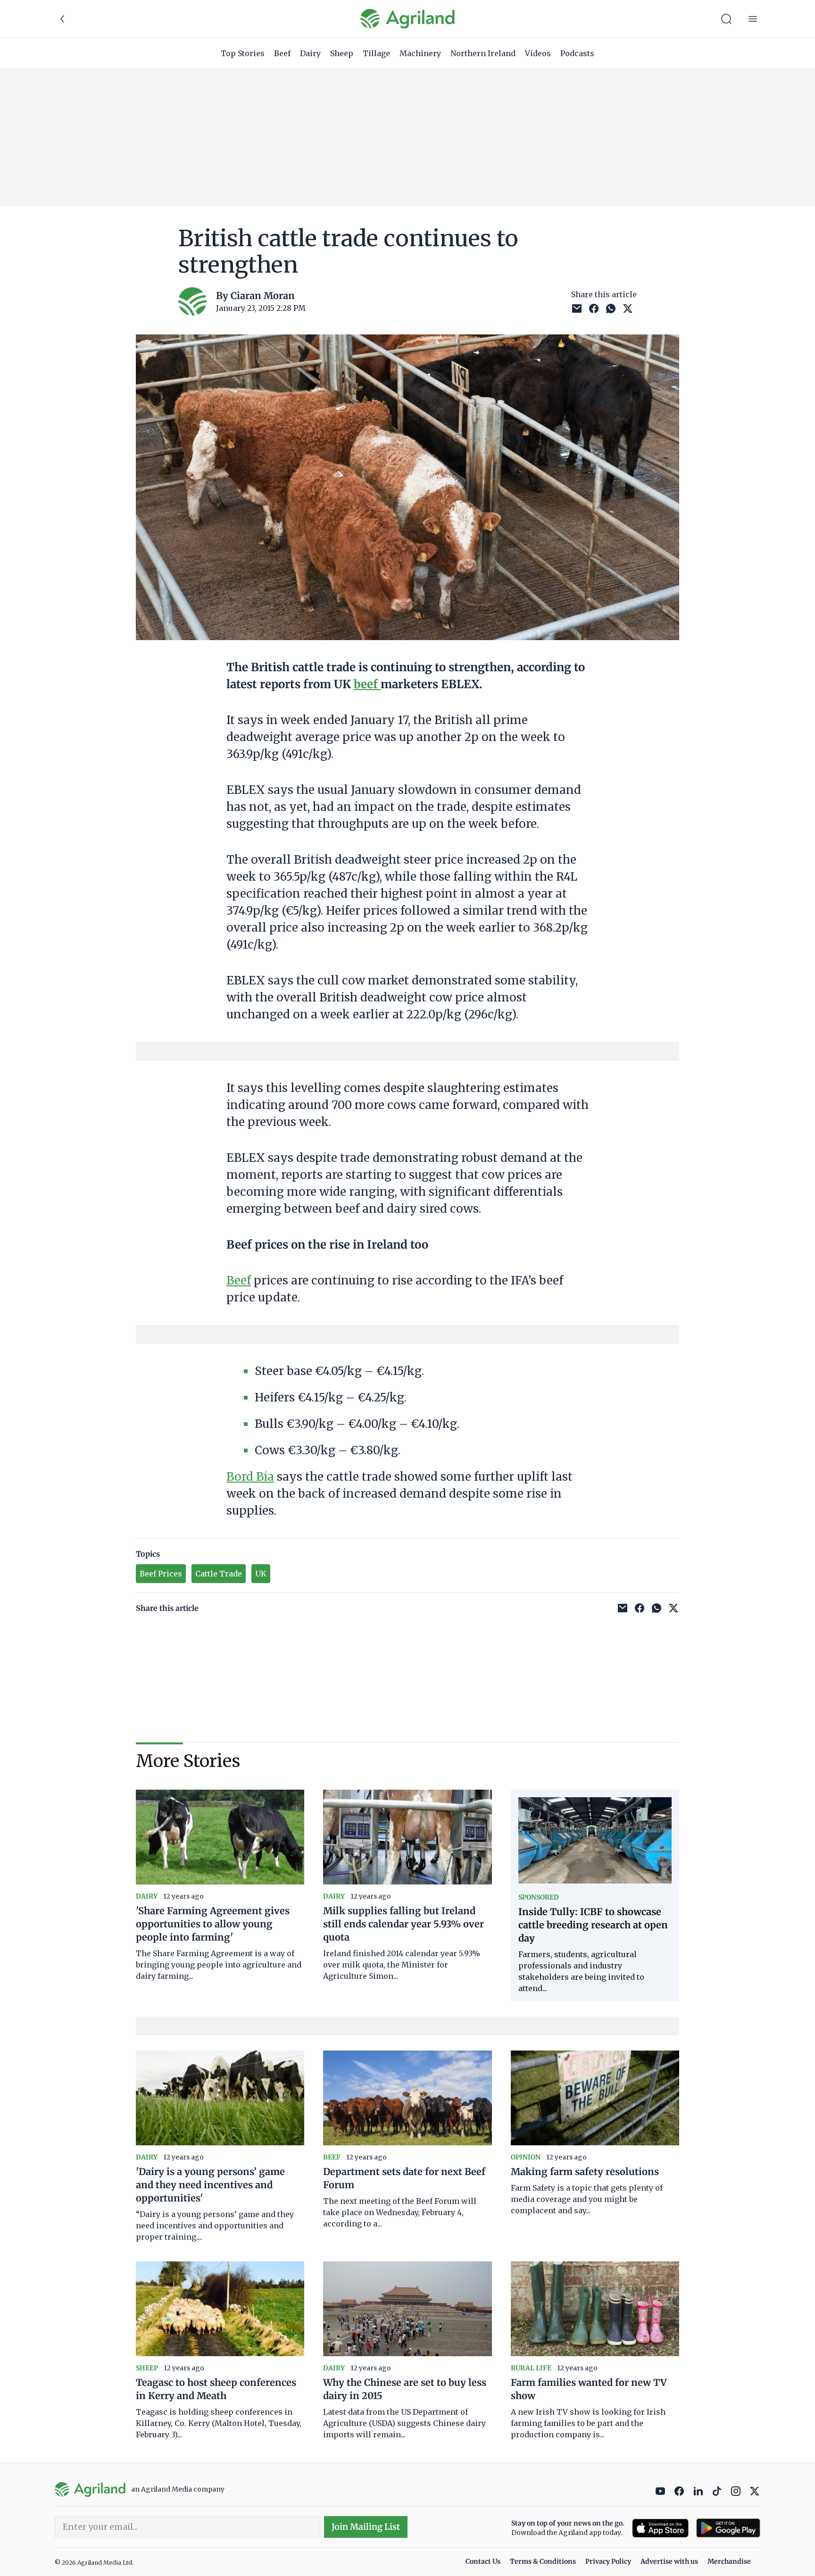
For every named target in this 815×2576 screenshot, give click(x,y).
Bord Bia (250, 1477)
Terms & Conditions (543, 2561)
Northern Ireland (483, 53)
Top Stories (243, 53)
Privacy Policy (608, 2561)
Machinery (420, 53)
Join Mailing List (366, 2527)
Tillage (376, 53)
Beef (282, 53)
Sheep (342, 53)
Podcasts (577, 53)
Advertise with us (669, 2561)
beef (367, 684)
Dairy (310, 53)
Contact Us (483, 2561)
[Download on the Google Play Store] (728, 2528)
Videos (538, 53)
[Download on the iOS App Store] (660, 2528)
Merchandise (729, 2561)
